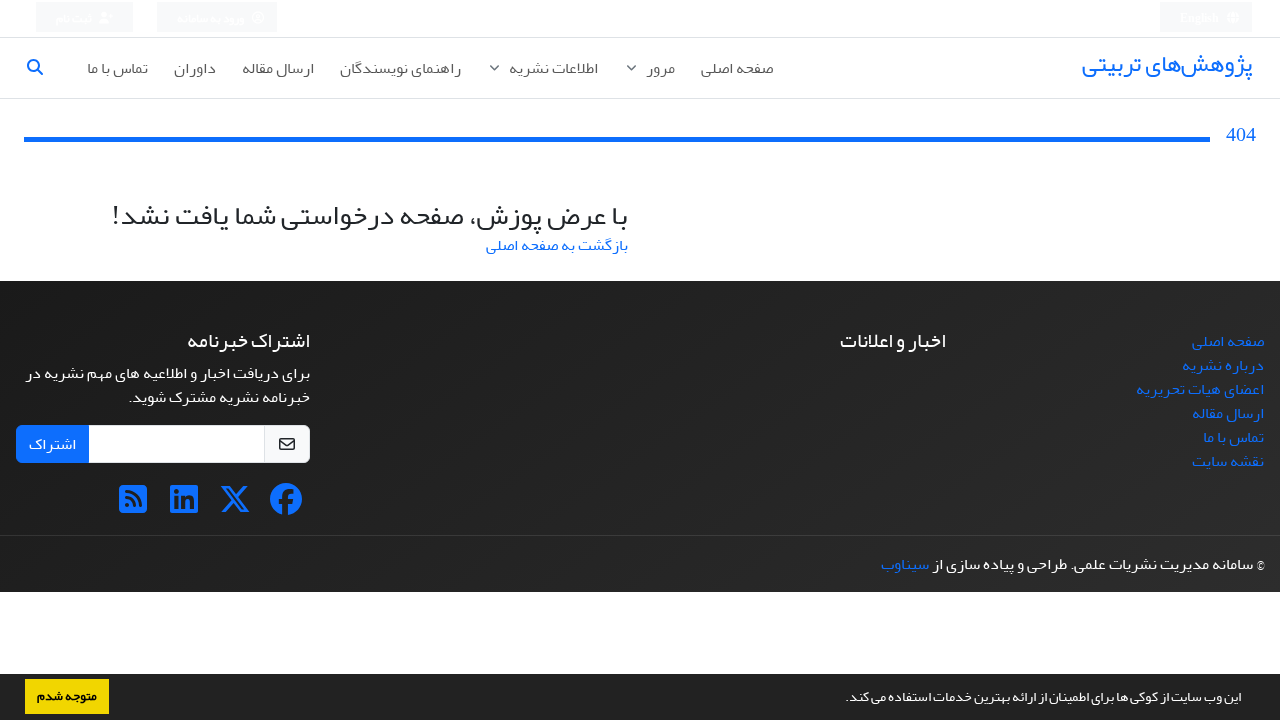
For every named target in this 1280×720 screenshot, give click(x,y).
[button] (840, 699)
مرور (659, 68)
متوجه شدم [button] (67, 696)
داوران (195, 68)
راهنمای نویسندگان (400, 68)
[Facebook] (286, 506)
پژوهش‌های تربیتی (1167, 63)
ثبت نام (75, 18)
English (1200, 18)
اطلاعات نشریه (552, 68)
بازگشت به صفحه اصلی (557, 245)
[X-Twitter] (235, 506)
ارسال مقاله (278, 68)
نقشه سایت (1228, 461)
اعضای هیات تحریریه (1200, 389)
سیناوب (905, 564)
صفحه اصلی (737, 68)
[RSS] (133, 506)
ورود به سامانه (211, 18)
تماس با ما (117, 68)
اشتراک (52, 444)
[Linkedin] (184, 506)
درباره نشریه (1223, 365)
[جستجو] (43, 68)
